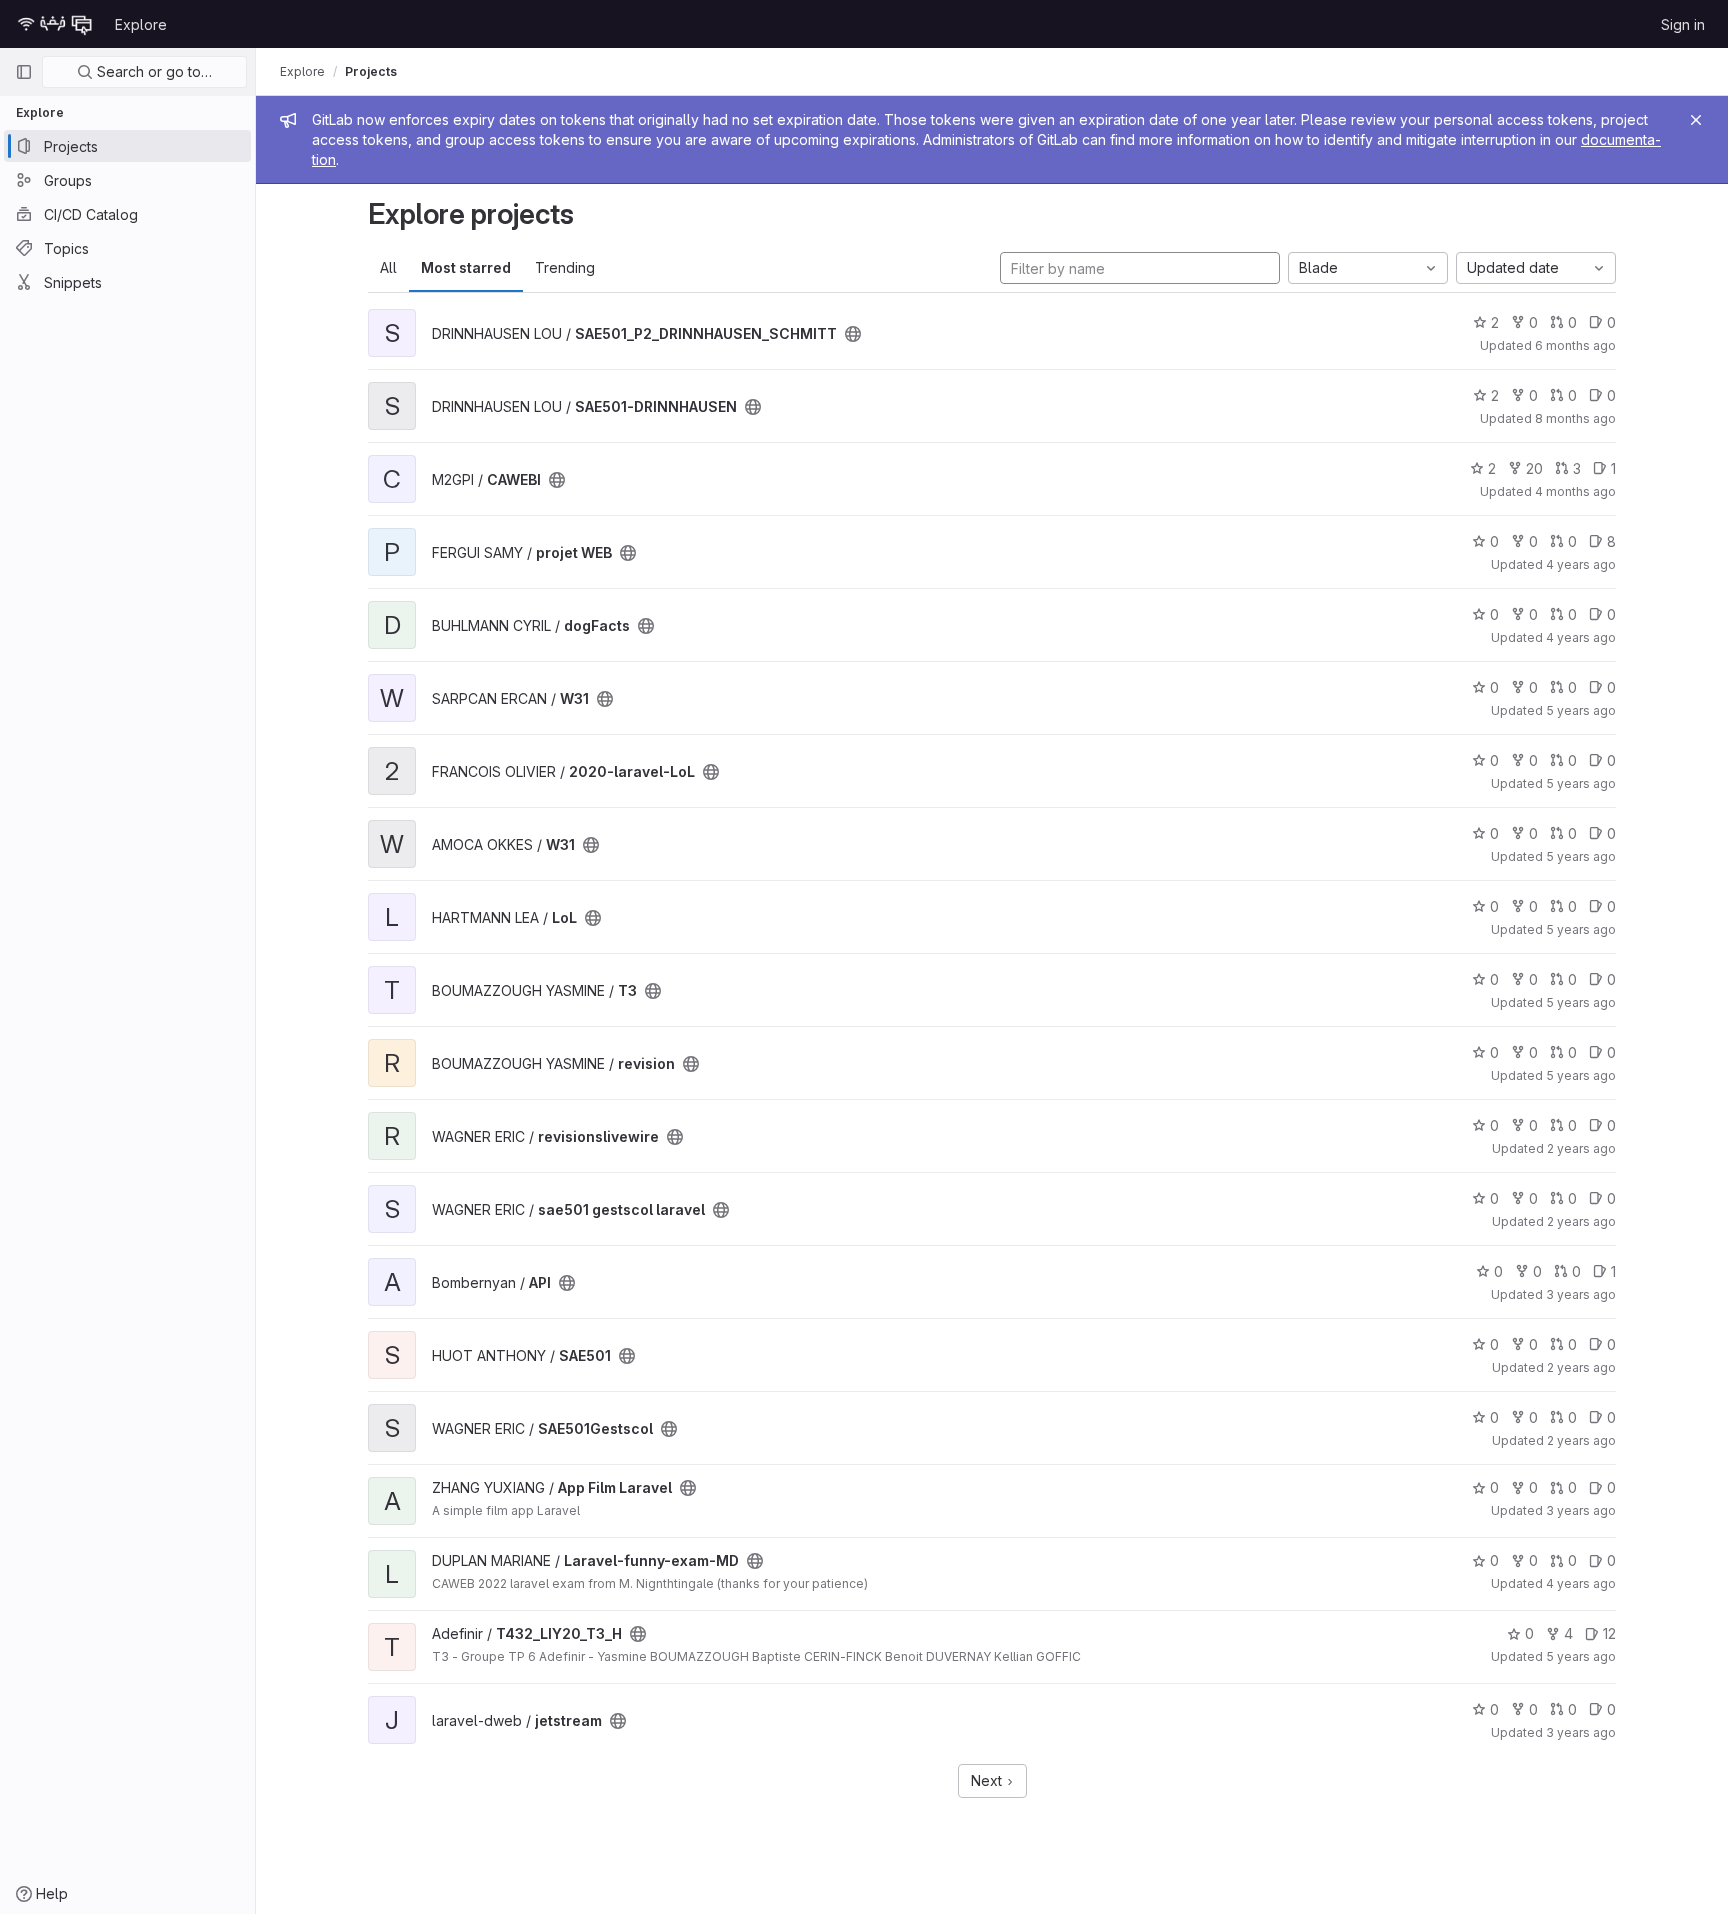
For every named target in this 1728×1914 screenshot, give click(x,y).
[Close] (1696, 120)
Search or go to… (152, 71)
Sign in (1683, 24)
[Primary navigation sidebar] (24, 72)
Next (988, 1780)
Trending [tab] (565, 267)
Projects (371, 71)
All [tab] (388, 267)
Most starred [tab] (466, 267)
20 (1534, 468)
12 (1609, 1633)
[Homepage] (55, 24)
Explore (141, 24)
